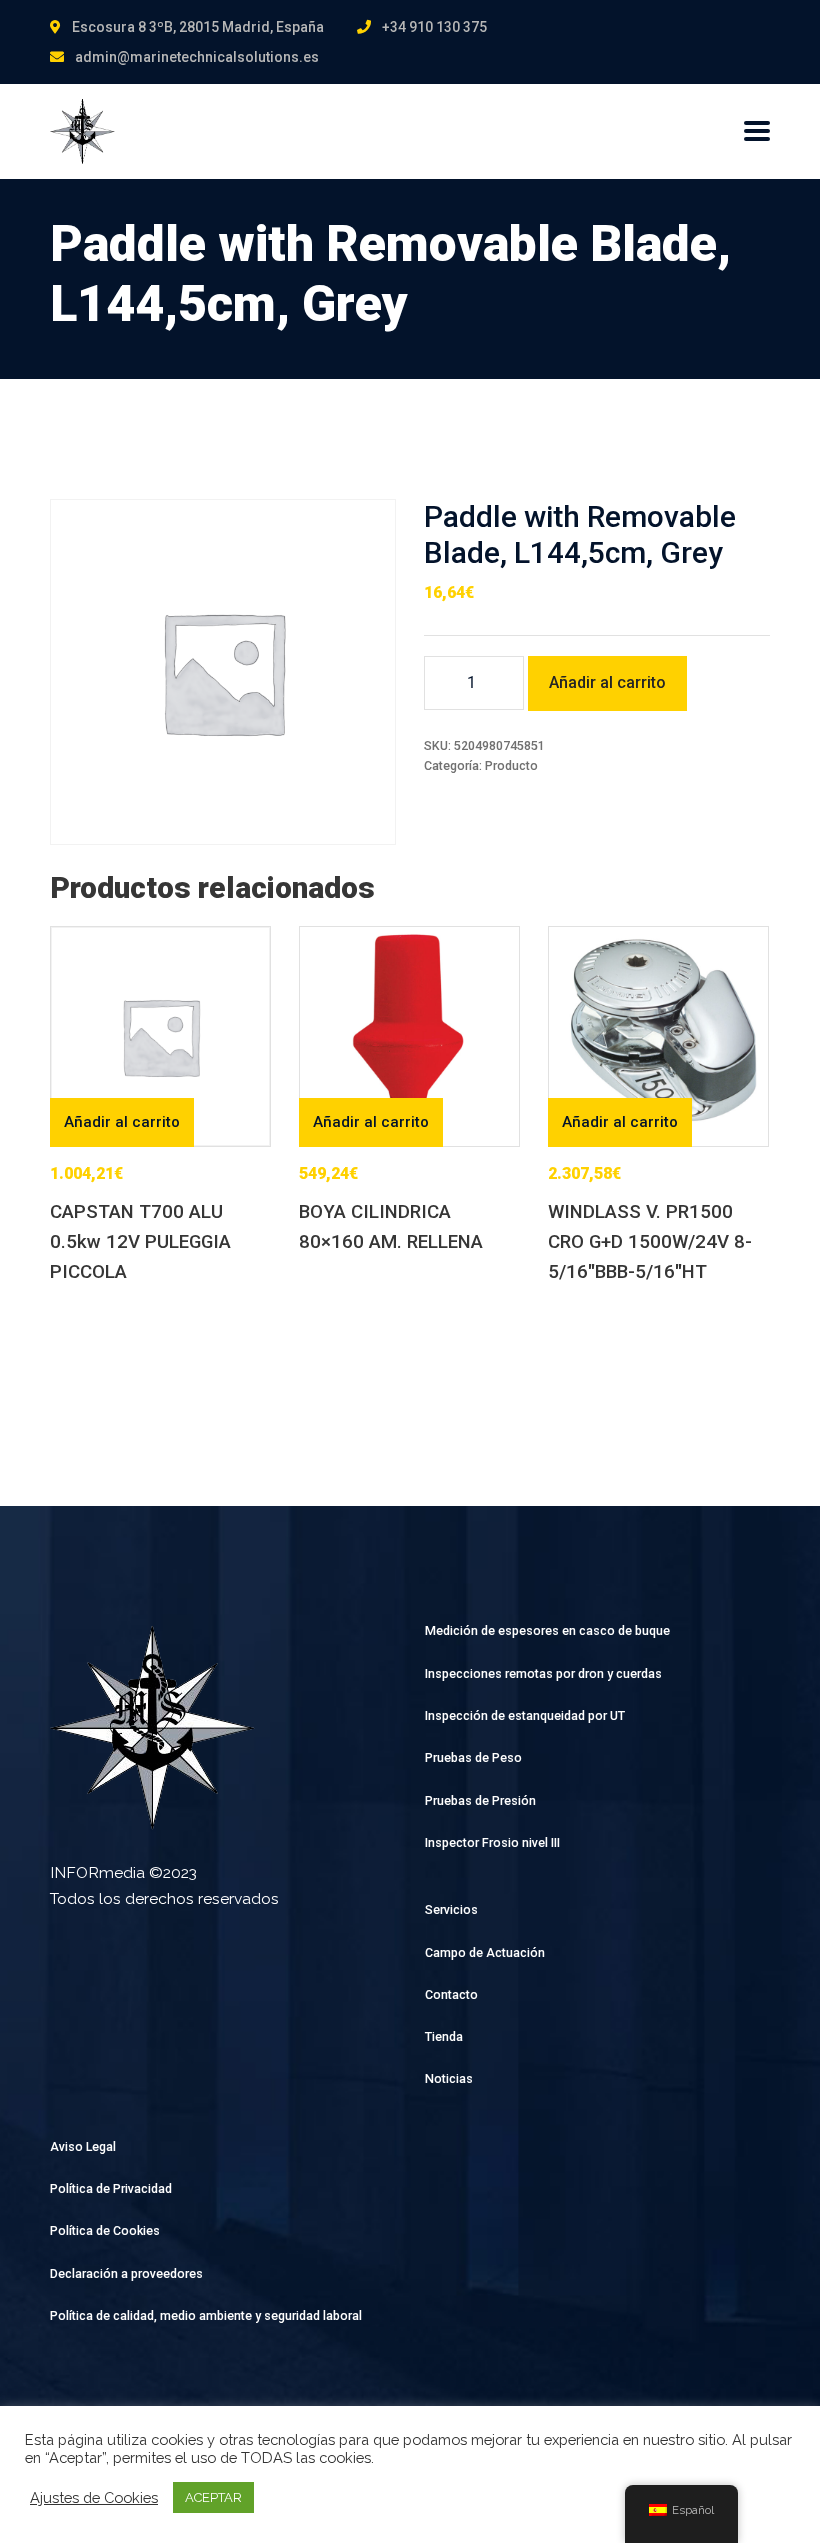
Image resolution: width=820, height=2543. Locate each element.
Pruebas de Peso (473, 1757)
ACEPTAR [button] (213, 2497)
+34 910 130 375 (434, 27)
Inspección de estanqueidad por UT (525, 1715)
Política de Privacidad (111, 2188)
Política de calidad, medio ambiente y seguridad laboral (206, 2315)
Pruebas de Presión (480, 1800)
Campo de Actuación (485, 1952)
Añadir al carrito (607, 682)
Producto (511, 765)
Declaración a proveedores (126, 2273)
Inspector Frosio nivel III (492, 1842)
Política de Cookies (105, 2230)
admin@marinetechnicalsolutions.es (197, 57)
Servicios (451, 1909)
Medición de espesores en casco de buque (547, 1630)
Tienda (444, 2036)
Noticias (449, 2078)
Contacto (451, 1994)
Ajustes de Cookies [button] (94, 2497)
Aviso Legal (83, 2146)
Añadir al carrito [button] (122, 1122)
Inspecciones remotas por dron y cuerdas (543, 1673)
